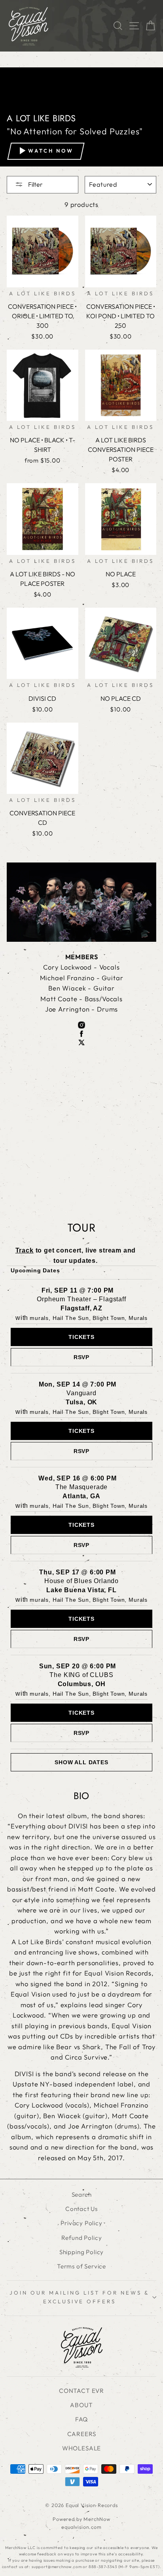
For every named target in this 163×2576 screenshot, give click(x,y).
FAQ (81, 2419)
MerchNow (97, 2519)
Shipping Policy (81, 2252)
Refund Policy (82, 2238)
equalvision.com (81, 2527)
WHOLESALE (81, 2448)
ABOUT (81, 2405)
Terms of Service (81, 2266)
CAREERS (82, 2434)
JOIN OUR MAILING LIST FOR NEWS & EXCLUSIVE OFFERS (79, 2297)
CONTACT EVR (81, 2391)
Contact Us (81, 2209)
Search (82, 2194)
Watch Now (51, 151)
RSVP (81, 1357)
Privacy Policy (81, 2223)
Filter (35, 184)
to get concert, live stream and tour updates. (76, 1255)
